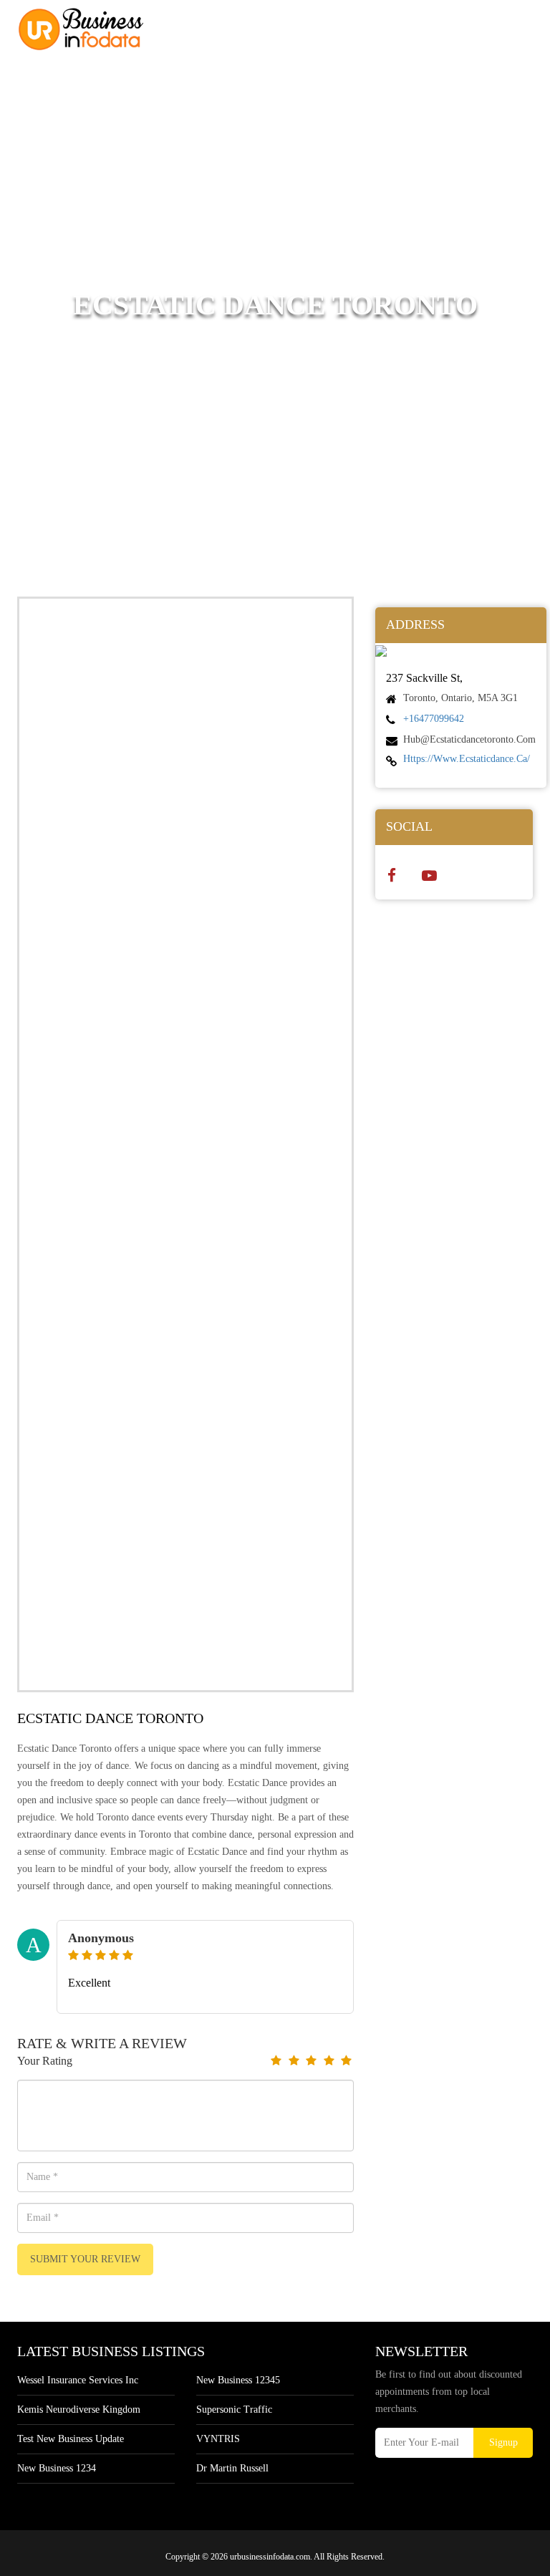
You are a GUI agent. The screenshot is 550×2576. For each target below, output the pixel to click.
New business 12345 (238, 2380)
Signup (503, 2442)
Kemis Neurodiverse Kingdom (79, 2409)
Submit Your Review (85, 2259)
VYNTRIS (218, 2439)
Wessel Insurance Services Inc (78, 2380)
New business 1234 (57, 2468)
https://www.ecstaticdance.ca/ (467, 759)
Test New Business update (71, 2439)
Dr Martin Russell (232, 2468)
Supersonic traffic (234, 2409)
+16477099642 (434, 719)
